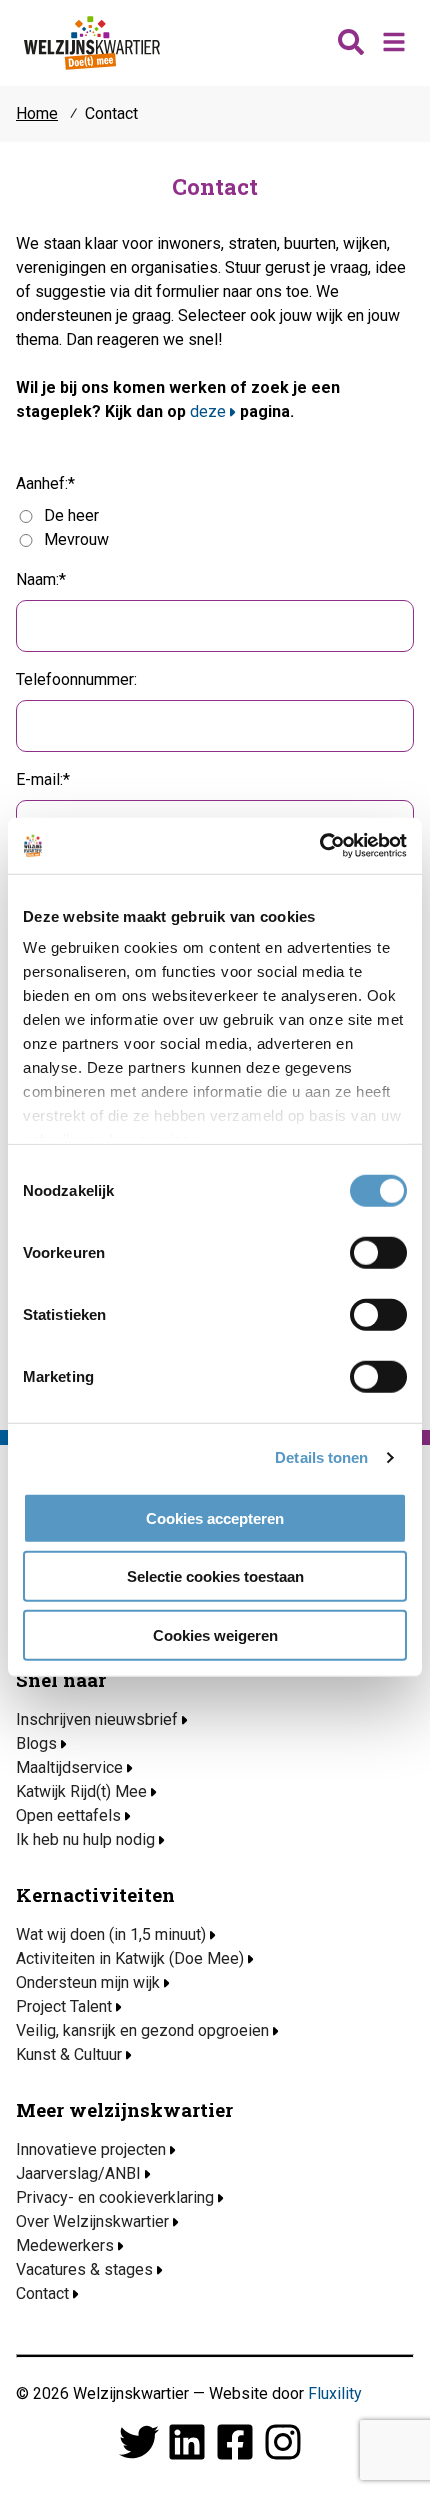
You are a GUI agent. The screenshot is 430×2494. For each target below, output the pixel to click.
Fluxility (335, 2393)
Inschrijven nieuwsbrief (97, 1719)
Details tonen (321, 1457)
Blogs (36, 1743)
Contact (42, 2293)
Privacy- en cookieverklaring (115, 2197)
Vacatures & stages (84, 2269)
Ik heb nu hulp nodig (85, 1839)
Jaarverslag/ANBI (78, 2173)
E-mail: (39, 779)
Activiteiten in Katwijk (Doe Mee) (130, 1958)
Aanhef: (42, 483)
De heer (71, 515)
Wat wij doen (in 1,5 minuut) (111, 1934)
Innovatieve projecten (91, 2149)
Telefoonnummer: (76, 679)
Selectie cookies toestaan (215, 1576)
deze (208, 411)
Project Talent (64, 2006)
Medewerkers (65, 2245)
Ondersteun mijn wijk (88, 1982)
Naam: (37, 579)
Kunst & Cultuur (69, 2054)
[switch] (378, 1252)
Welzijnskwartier (92, 43)
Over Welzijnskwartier (92, 2221)
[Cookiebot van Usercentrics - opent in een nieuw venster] (319, 846)
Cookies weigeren (215, 1634)
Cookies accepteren (215, 1517)
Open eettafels (68, 1815)
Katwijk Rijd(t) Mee (81, 1791)
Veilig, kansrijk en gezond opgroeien (142, 2030)
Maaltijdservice (69, 1767)
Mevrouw (76, 539)
